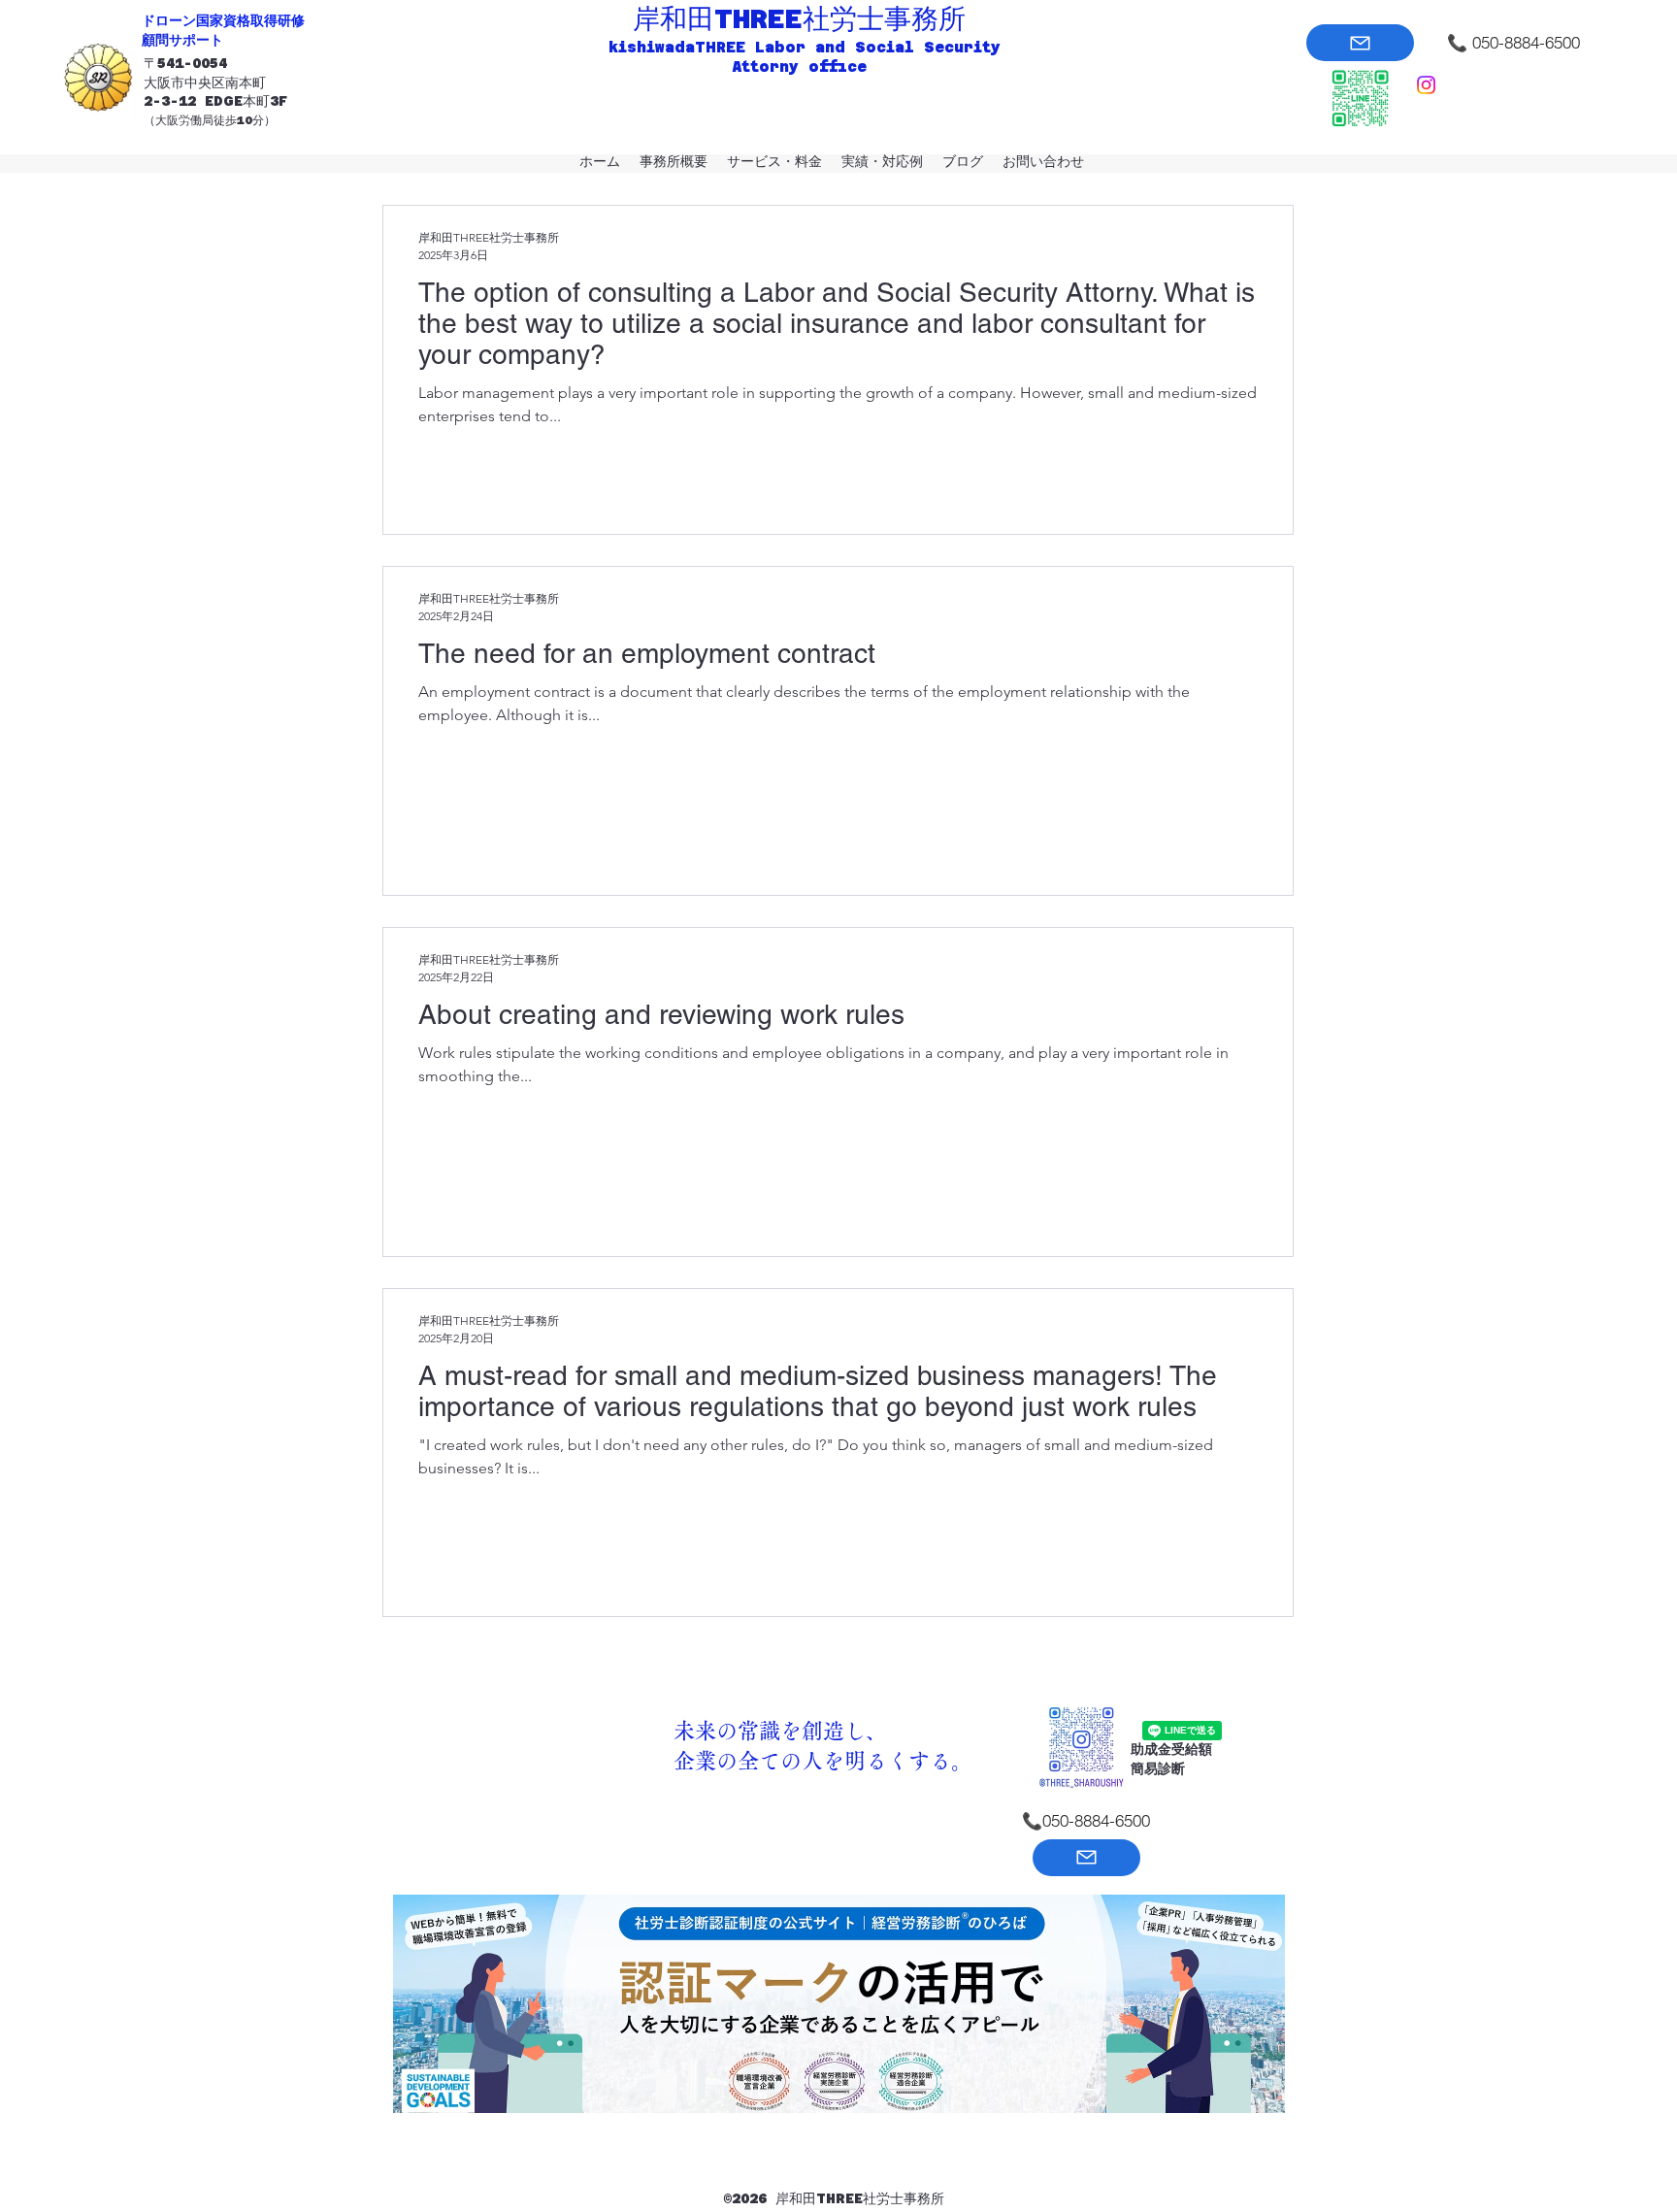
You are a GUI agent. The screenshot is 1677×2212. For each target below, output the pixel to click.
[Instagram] (1426, 85)
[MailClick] (1360, 43)
